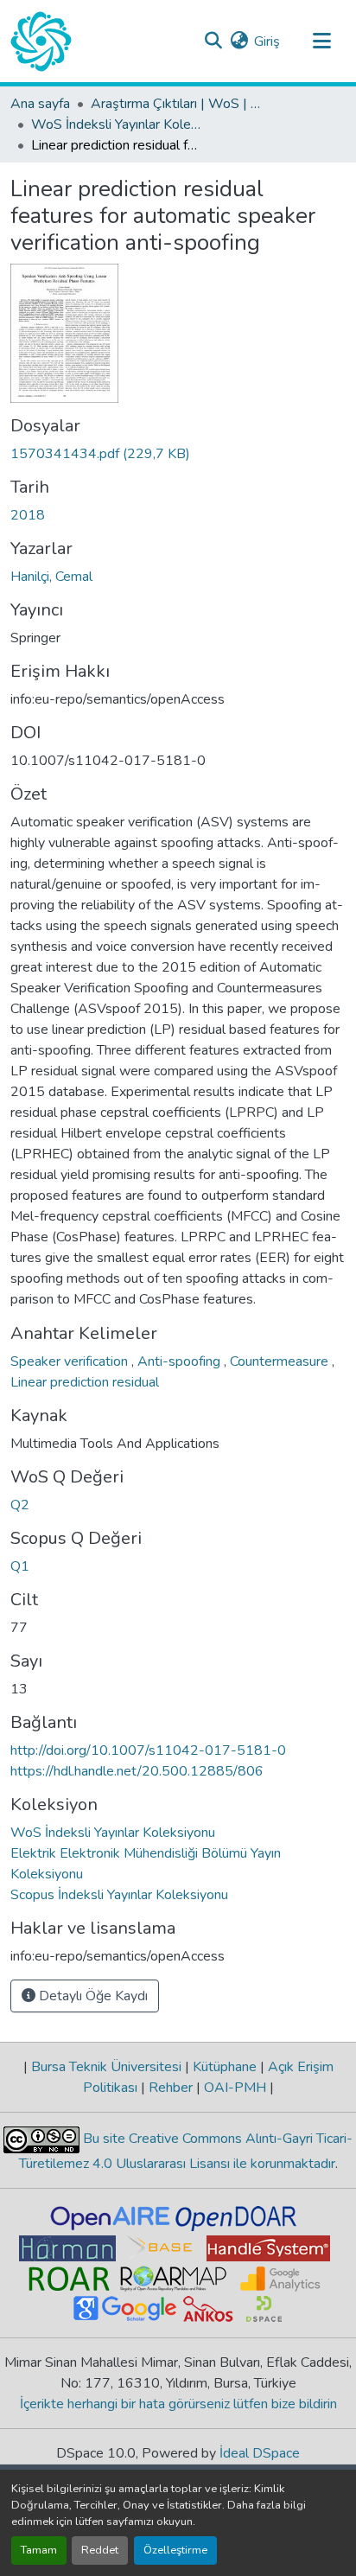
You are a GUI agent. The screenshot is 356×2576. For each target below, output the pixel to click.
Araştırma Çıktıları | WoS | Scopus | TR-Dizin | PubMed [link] (177, 104)
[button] (41, 41)
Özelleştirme (175, 2550)
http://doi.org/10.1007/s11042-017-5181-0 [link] (148, 1750)
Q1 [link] (20, 1566)
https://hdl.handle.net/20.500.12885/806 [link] (137, 1771)
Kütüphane (225, 2067)
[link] (178, 454)
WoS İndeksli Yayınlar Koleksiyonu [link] (118, 124)
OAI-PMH (235, 2088)
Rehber (171, 2088)
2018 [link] (28, 515)
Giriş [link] (267, 41)
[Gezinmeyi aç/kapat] (321, 41)
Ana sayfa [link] (40, 104)
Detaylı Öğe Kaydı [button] (92, 1996)
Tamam (39, 2550)
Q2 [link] (20, 1505)
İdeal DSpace (260, 2453)
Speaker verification (71, 1361)
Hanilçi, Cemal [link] (51, 577)
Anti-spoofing (181, 1361)
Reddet (100, 2550)
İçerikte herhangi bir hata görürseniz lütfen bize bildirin (178, 2404)
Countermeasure (281, 1361)
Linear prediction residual (85, 1382)
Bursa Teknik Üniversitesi (106, 2067)
